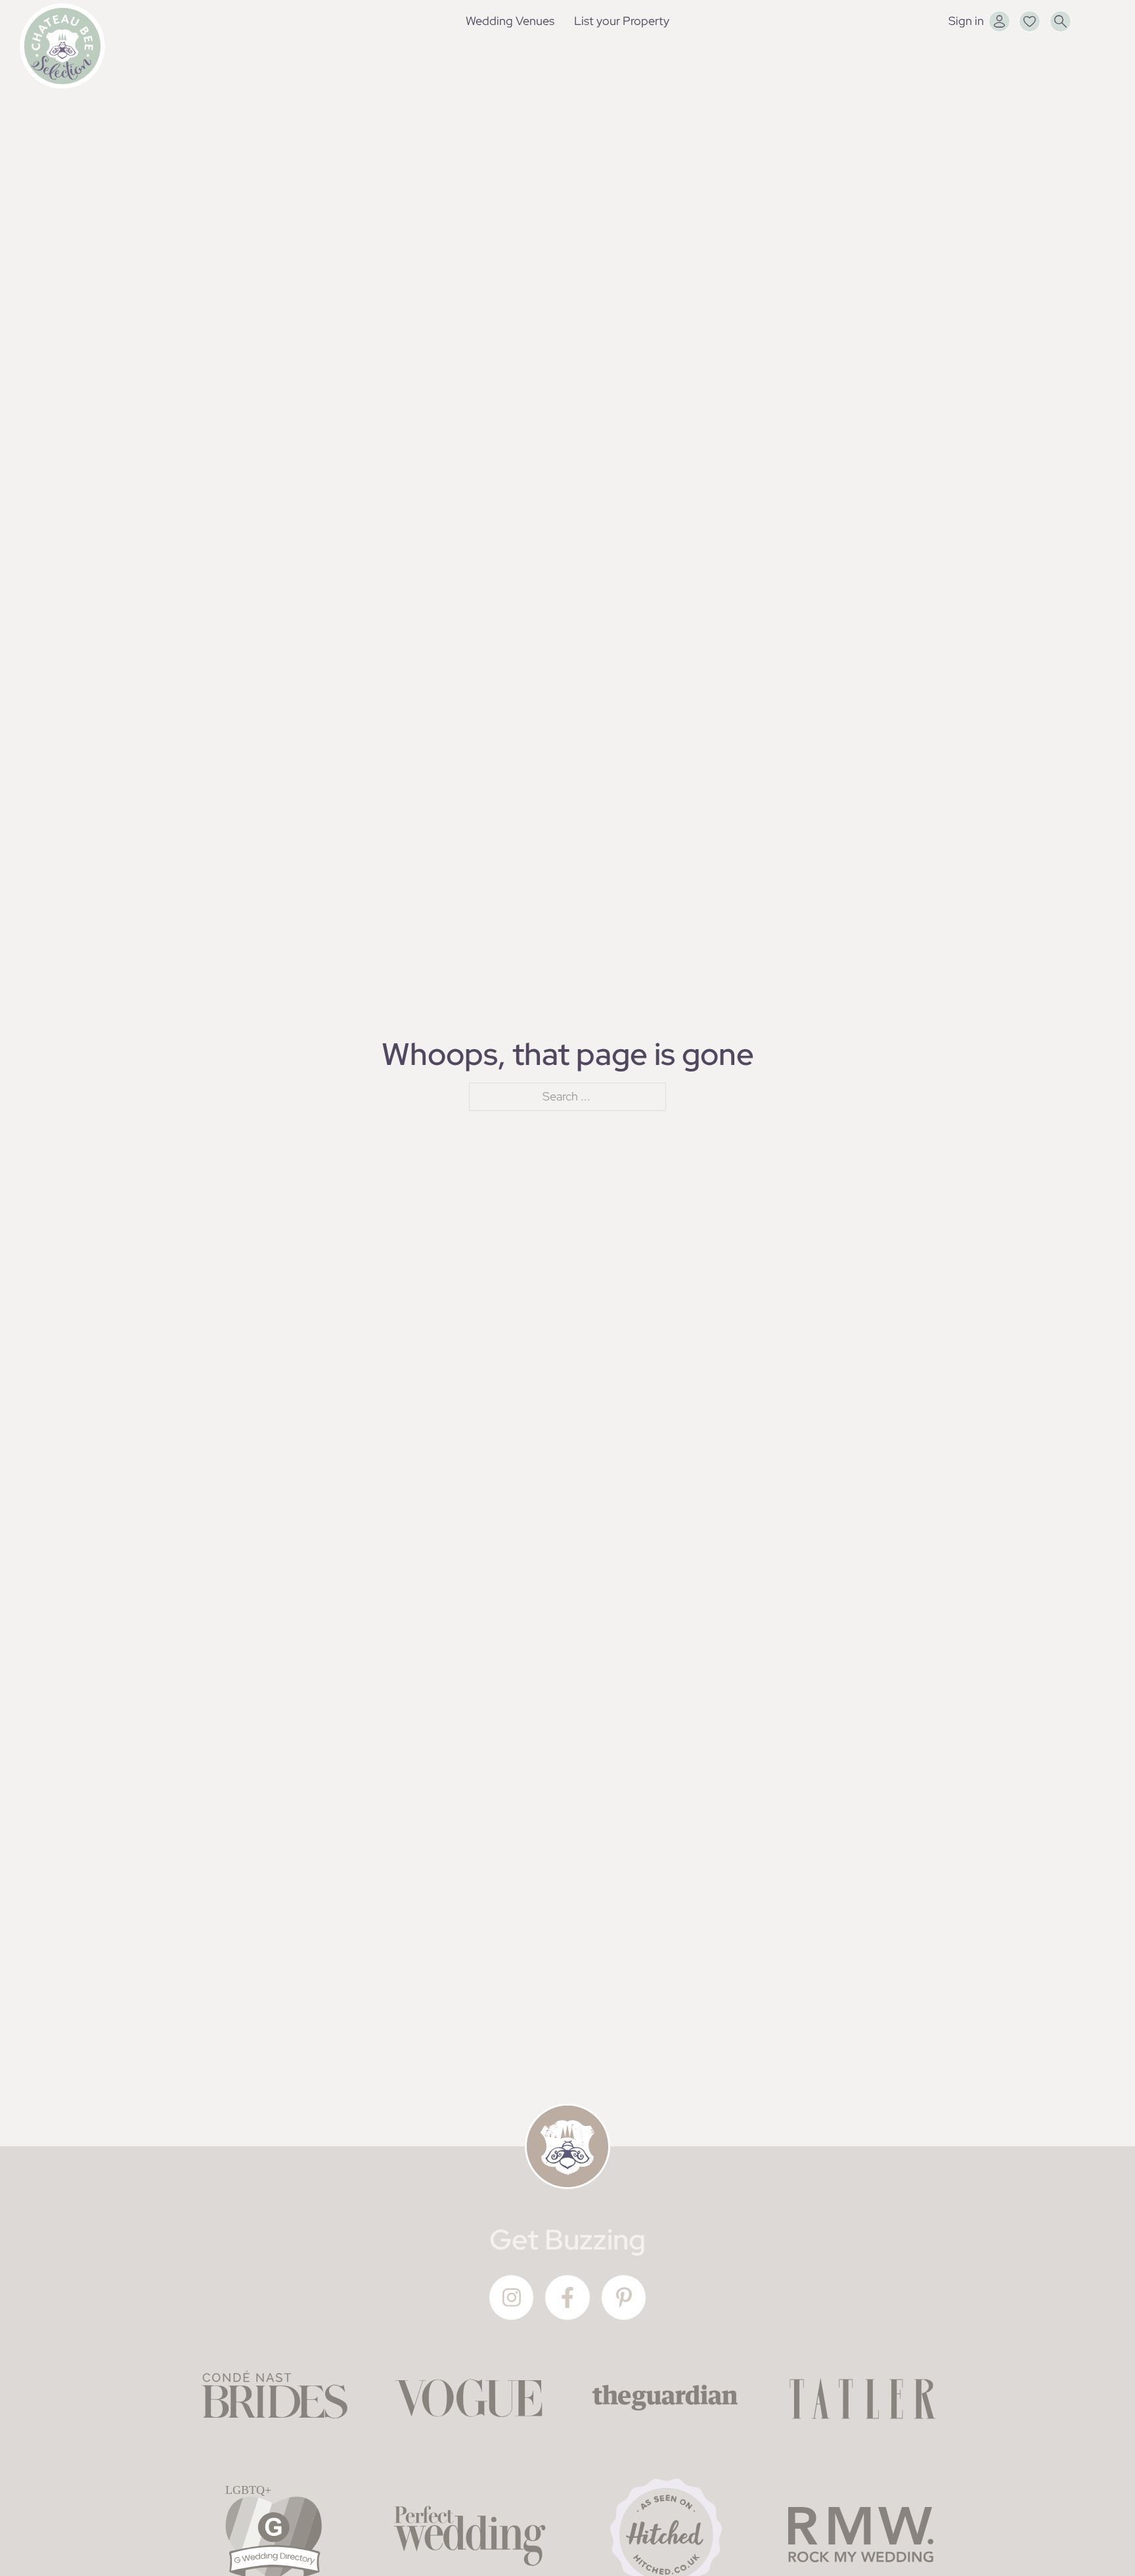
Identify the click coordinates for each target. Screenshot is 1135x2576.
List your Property (622, 21)
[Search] (1060, 21)
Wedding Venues (510, 21)
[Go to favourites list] (1030, 21)
